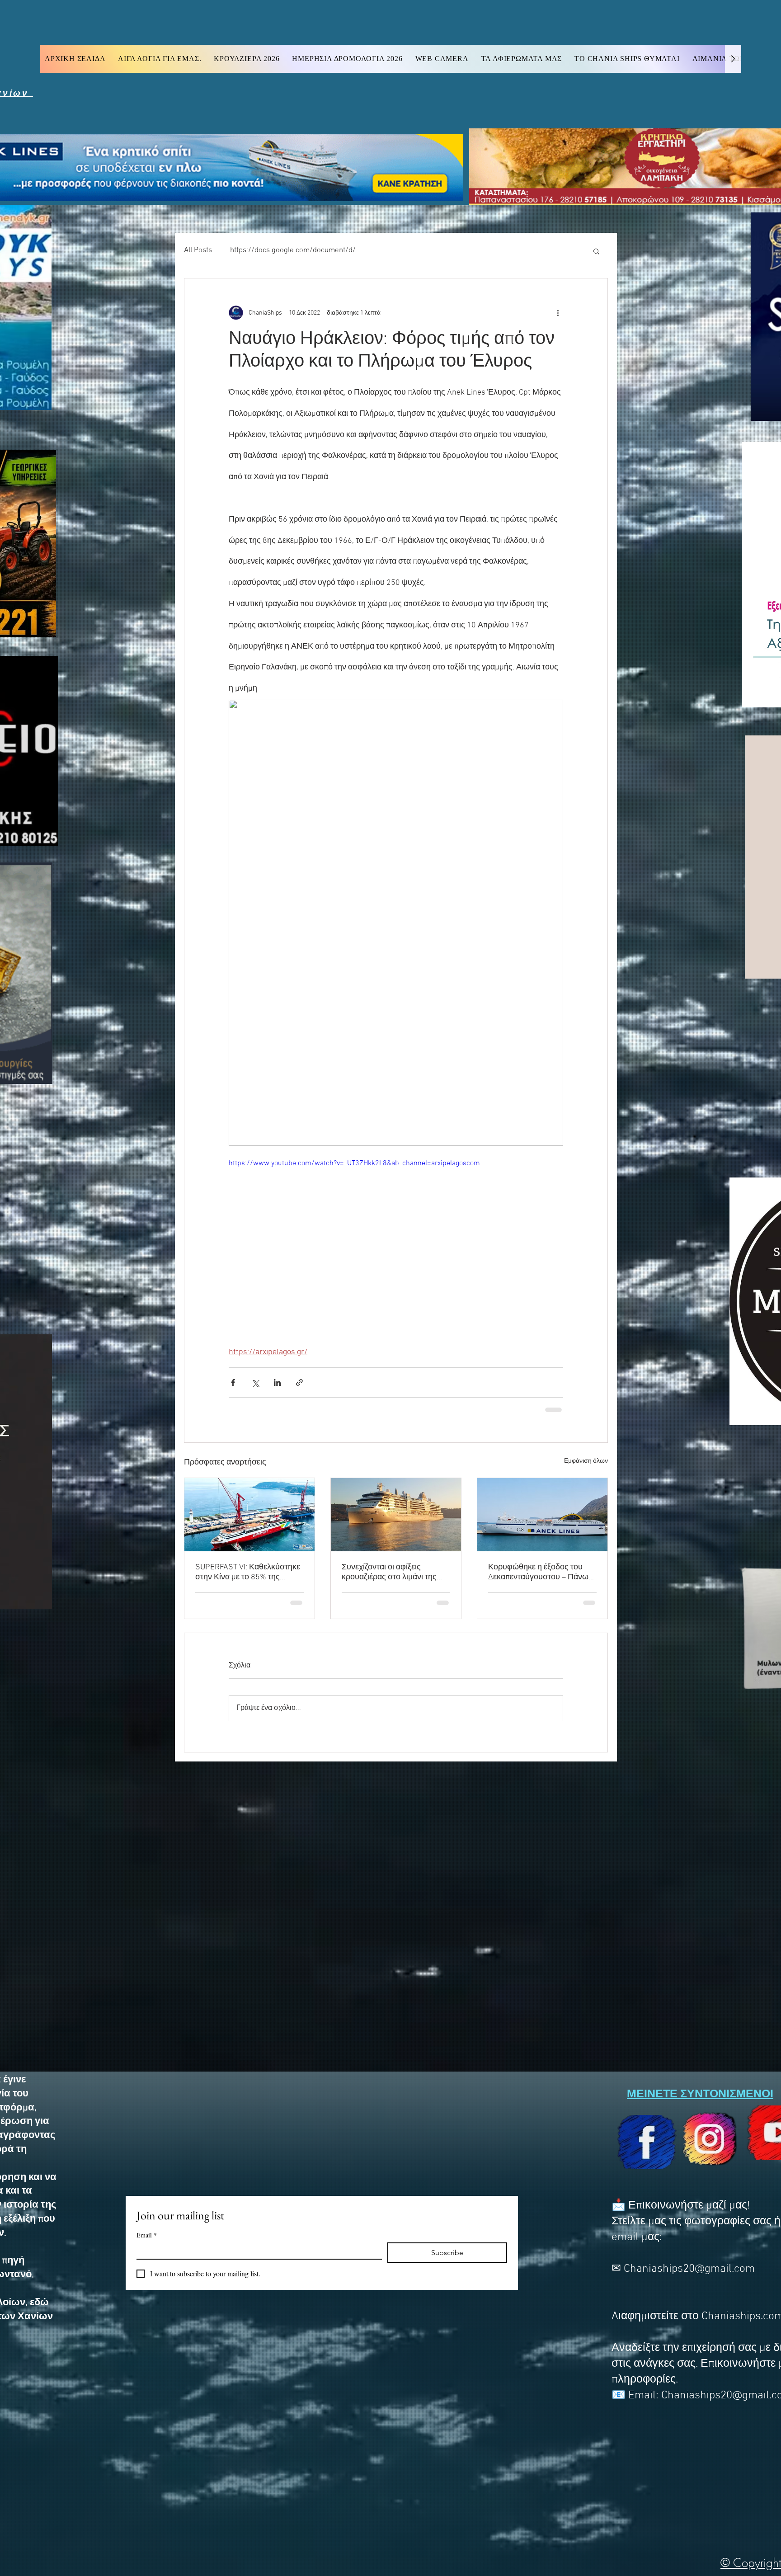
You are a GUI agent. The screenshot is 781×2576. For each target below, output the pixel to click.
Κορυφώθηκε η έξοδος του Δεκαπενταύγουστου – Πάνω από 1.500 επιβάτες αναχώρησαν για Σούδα (538, 1572)
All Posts (198, 250)
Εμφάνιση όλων (586, 1461)
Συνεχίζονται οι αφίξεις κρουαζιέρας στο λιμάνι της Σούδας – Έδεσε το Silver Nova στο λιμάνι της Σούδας (396, 1572)
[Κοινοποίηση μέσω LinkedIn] (277, 1382)
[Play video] (396, 1252)
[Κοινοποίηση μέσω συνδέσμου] (299, 1382)
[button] (596, 251)
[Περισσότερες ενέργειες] (558, 313)
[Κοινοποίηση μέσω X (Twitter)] (255, 1382)
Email (147, 2235)
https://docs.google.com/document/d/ (293, 250)
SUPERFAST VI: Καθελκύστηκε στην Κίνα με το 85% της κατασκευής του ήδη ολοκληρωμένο (248, 1572)
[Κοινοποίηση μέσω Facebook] (233, 1382)
